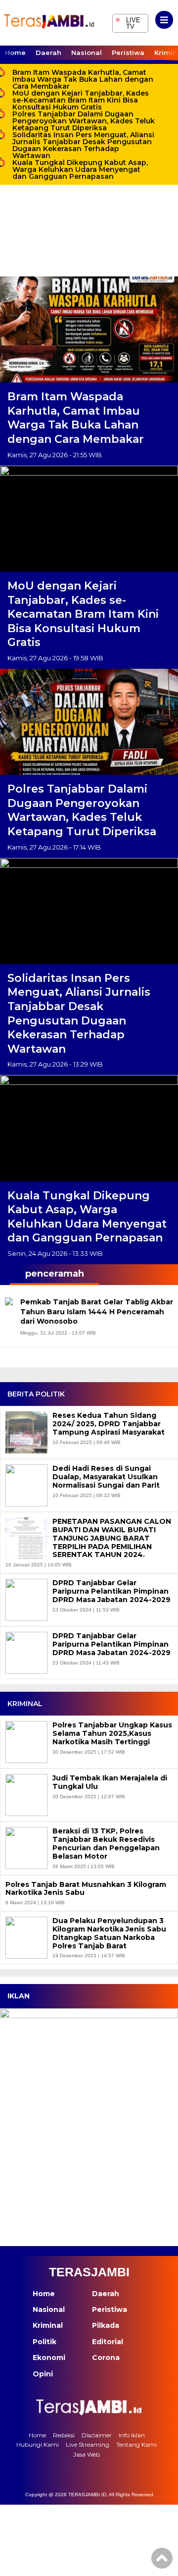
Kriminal (48, 2325)
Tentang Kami (136, 2444)
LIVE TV (128, 22)
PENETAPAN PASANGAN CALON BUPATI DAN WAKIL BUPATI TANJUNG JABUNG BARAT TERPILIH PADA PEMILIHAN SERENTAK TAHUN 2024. (112, 1538)
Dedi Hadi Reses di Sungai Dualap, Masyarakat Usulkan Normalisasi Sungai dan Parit (106, 1477)
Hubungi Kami (38, 2444)
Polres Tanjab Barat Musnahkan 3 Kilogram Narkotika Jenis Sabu (86, 1889)
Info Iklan (132, 2435)
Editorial (108, 2342)
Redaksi (64, 2435)
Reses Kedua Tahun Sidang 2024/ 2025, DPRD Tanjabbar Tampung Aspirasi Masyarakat (109, 1424)
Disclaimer (97, 2435)
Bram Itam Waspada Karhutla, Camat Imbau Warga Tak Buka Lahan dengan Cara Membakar (83, 79)
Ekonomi (49, 2358)
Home (15, 53)
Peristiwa (128, 53)
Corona (106, 2358)
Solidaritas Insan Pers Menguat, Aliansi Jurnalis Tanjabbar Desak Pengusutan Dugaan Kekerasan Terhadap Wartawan (83, 145)
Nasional (87, 53)
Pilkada (106, 2325)
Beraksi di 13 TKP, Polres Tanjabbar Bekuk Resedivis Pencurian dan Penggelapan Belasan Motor (106, 1844)
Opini (43, 2374)
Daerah (48, 53)
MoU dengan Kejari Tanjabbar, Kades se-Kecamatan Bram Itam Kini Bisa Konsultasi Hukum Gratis (81, 100)
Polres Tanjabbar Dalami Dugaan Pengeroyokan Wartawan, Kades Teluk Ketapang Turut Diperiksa (84, 121)
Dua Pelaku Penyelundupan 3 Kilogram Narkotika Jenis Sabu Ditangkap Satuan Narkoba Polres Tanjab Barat (109, 1933)
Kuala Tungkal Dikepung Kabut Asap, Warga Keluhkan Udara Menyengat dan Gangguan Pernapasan (80, 169)
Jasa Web (87, 2454)
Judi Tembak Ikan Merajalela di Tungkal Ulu (110, 1782)
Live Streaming (88, 2444)
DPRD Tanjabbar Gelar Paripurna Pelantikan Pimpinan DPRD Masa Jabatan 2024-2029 (111, 1591)
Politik (44, 2342)
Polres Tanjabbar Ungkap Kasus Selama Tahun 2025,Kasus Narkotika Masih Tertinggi (112, 1733)
